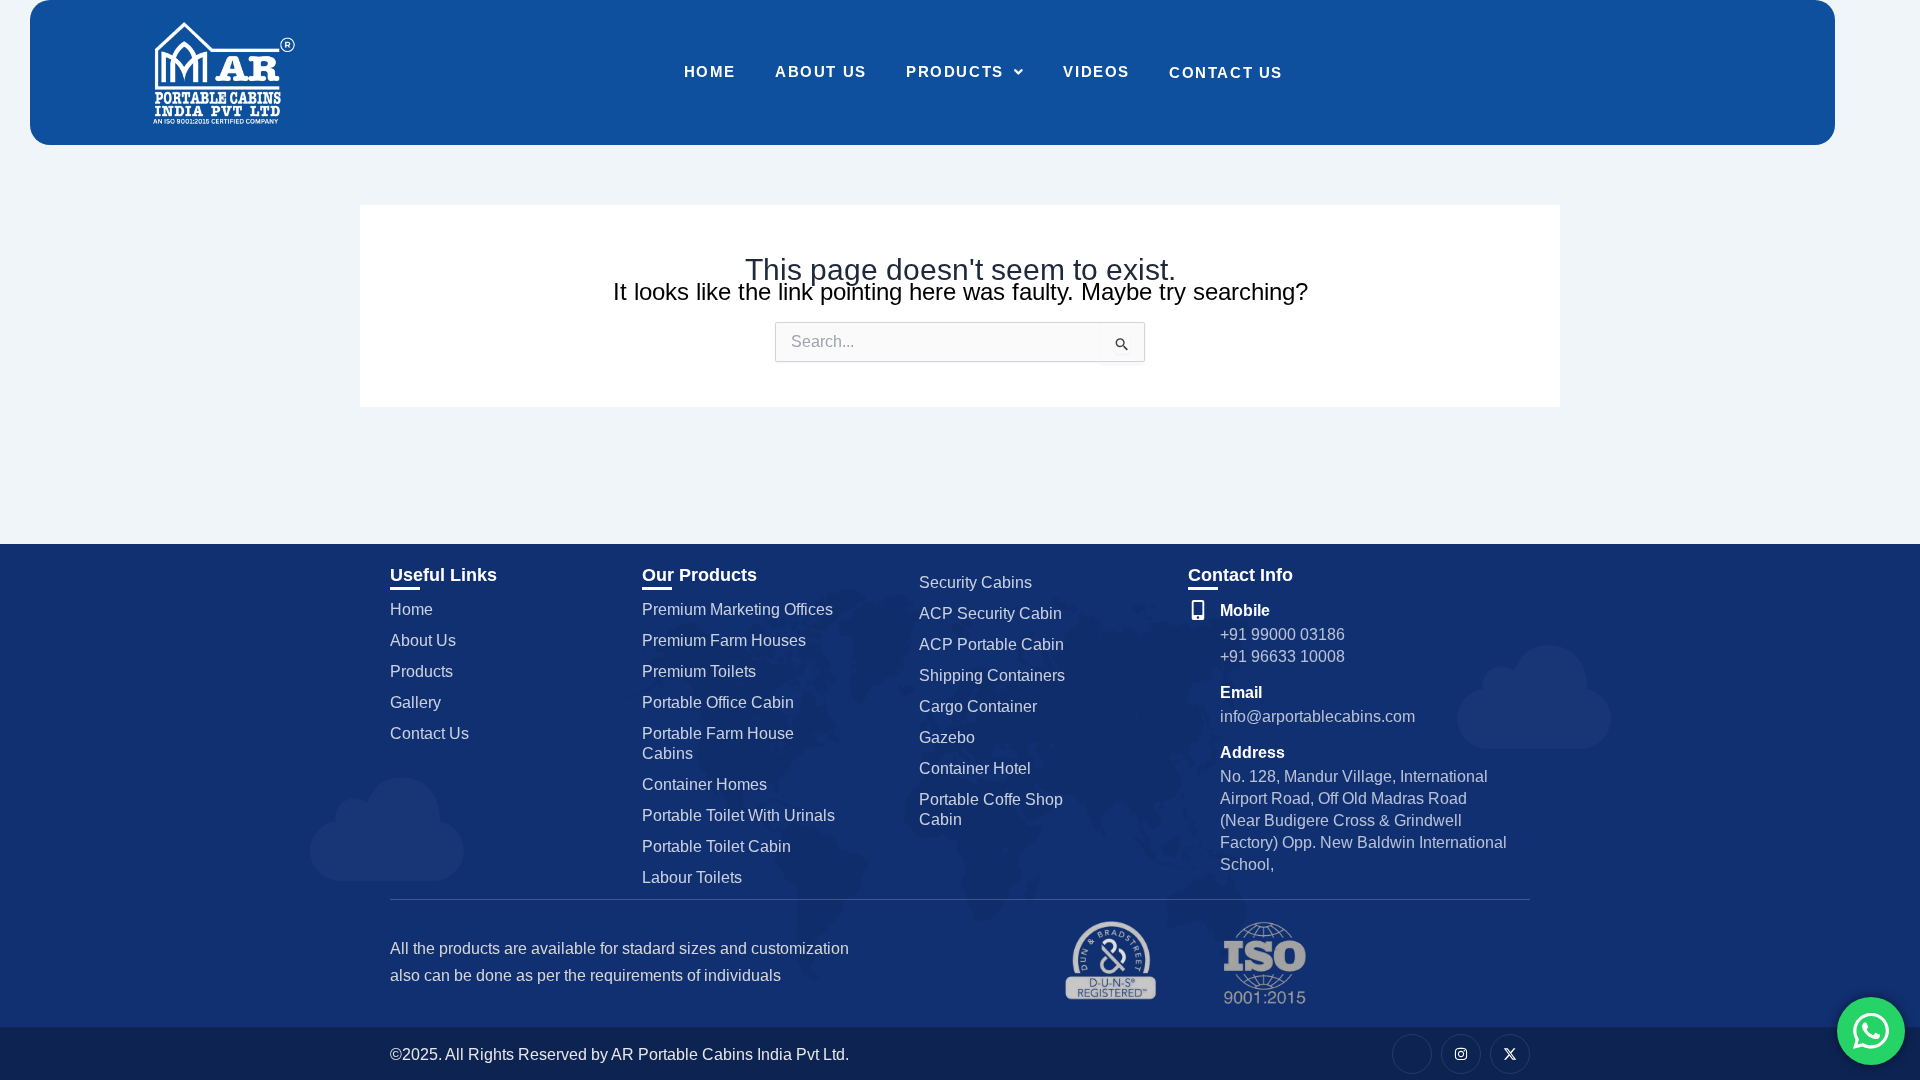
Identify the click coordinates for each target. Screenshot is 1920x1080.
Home (710, 71)
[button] (965, 72)
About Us (821, 71)
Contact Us (1226, 72)
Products (955, 71)
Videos (1096, 71)
